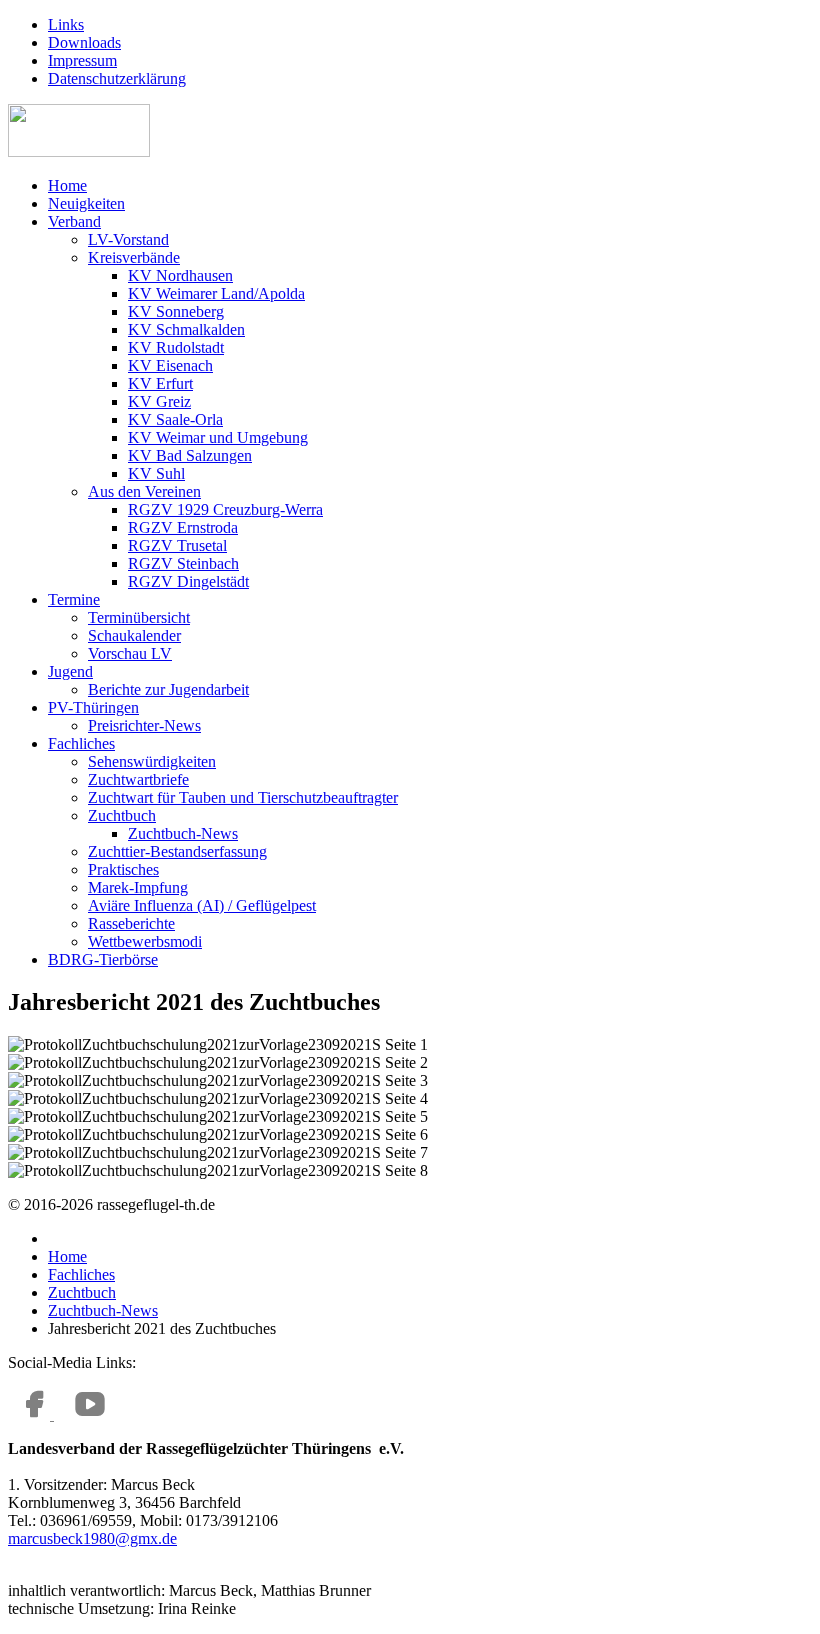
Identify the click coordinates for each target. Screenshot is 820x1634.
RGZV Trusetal (177, 545)
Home (67, 185)
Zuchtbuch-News (183, 833)
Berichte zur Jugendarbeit (168, 689)
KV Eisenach (170, 365)
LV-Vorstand (128, 239)
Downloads (84, 42)
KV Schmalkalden (186, 329)
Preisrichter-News (144, 725)
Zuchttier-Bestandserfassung (177, 851)
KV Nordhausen (180, 275)
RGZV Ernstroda (183, 527)
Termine (74, 599)
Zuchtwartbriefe (138, 779)
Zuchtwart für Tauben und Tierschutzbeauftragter (243, 797)
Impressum (82, 60)
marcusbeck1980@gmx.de (92, 1538)
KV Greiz (159, 401)
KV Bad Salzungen (190, 455)
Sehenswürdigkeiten (152, 761)
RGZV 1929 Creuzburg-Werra (225, 509)
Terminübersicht (139, 617)
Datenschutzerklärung (117, 78)
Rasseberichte (131, 923)
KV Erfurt (160, 383)
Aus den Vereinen (144, 491)
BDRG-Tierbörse (103, 959)
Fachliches (81, 743)
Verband (74, 221)
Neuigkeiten (86, 203)
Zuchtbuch (122, 815)
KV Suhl (156, 473)
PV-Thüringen (93, 707)
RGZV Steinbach (183, 563)
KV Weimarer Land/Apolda (216, 293)
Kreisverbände (134, 257)
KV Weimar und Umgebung (218, 437)
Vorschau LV (130, 653)
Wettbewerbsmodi (145, 941)
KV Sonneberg (176, 311)
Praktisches (123, 869)
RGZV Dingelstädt (188, 581)
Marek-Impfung (138, 887)
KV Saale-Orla (175, 419)
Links (66, 24)
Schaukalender (134, 635)
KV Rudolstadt (176, 347)
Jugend (70, 671)
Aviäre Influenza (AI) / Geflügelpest (202, 905)
